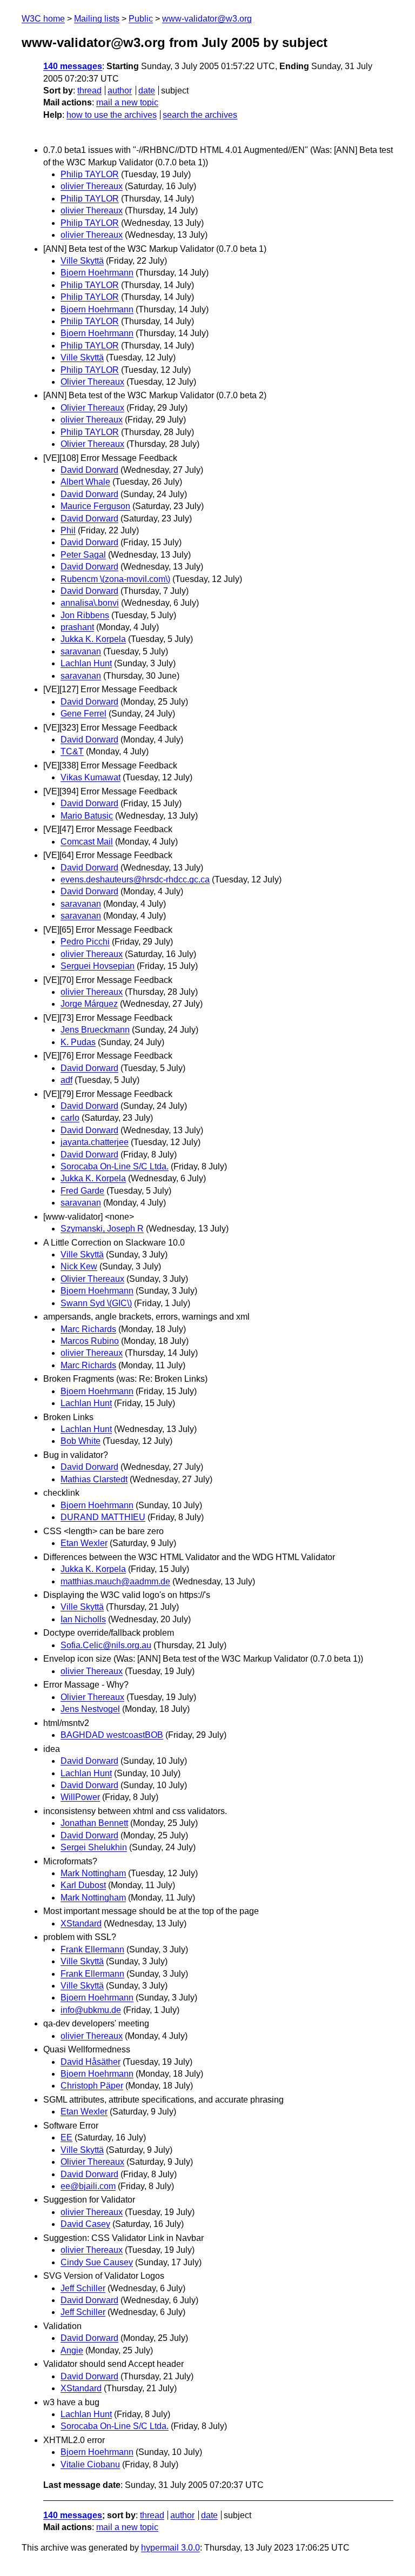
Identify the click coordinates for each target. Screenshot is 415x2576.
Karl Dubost (83, 1885)
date (147, 91)
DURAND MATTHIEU (103, 1517)
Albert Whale (85, 482)
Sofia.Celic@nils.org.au (106, 1645)
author (120, 91)
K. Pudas (78, 1042)
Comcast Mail (87, 842)
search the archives (200, 115)
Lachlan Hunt (86, 663)
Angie (72, 2350)
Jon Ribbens (85, 615)
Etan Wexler (84, 1543)
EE (66, 2137)
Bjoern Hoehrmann (97, 273)
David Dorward (89, 470)
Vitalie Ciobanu (90, 2464)
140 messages (73, 66)
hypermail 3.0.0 (170, 2548)
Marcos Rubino (90, 1341)
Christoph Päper (92, 2086)
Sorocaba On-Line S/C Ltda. (115, 1166)
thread (89, 91)
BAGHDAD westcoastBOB (112, 1735)
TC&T (72, 751)
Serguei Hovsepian (98, 966)
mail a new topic (127, 102)
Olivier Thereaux (92, 382)
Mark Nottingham (93, 1873)
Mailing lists (97, 19)
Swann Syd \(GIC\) (96, 1303)
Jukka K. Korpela (93, 639)
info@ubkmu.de (91, 2010)
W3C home (43, 19)
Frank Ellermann (92, 1949)
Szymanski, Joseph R (102, 1229)
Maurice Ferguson (95, 506)
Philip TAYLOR (90, 174)
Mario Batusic (87, 816)
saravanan (81, 651)
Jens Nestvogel (90, 1709)
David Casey (85, 2224)
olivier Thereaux (92, 186)
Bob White (81, 1441)
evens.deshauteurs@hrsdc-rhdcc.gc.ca (135, 879)
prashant (77, 627)
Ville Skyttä (82, 261)
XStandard (81, 1923)
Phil (68, 530)
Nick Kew (79, 1266)
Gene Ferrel (83, 714)
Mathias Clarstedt (94, 1479)
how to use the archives (112, 115)
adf (66, 1080)
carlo (70, 1118)
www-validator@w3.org (207, 19)
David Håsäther (91, 2062)
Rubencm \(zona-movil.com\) (115, 579)
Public (141, 19)
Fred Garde (82, 1191)
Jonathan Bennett (94, 1823)
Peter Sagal (83, 555)
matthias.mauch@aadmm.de (115, 1581)
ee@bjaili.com (88, 2186)
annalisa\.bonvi (90, 603)
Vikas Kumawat (91, 777)
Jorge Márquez (89, 1004)
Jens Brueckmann (95, 1030)
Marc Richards (88, 1329)
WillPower (80, 1797)
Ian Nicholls (83, 1619)
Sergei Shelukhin (94, 1847)
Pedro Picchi (85, 942)
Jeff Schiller (83, 2288)
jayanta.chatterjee (95, 1142)
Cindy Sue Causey (97, 2262)
